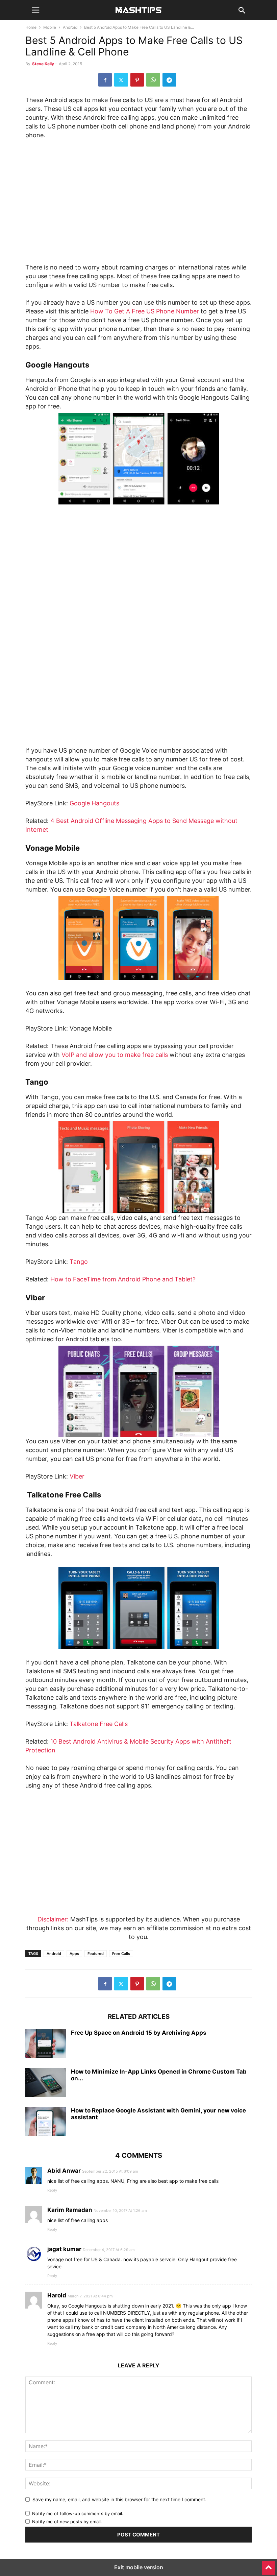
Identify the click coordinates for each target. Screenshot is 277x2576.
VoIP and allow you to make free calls (115, 1055)
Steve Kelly (43, 64)
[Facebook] (105, 80)
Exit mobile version (139, 2567)
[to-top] (269, 2565)
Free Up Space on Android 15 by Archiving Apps (139, 2033)
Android (70, 27)
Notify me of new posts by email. (67, 2522)
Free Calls (121, 1954)
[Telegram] (169, 80)
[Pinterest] (137, 80)
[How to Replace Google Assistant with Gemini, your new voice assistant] (46, 2122)
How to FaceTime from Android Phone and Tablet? (123, 1279)
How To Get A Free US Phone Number (145, 311)
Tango (79, 1262)
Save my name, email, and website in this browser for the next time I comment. (119, 2499)
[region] (138, 204)
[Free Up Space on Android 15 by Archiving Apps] (46, 2045)
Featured (96, 1954)
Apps (74, 1954)
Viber (77, 1476)
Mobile (50, 27)
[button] (35, 10)
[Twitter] (121, 80)
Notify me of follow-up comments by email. (78, 2513)
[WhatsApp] (153, 80)
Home (31, 27)
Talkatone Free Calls (99, 1724)
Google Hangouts (94, 803)
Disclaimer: (53, 1919)
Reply (52, 2190)
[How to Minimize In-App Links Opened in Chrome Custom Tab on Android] (46, 2083)
